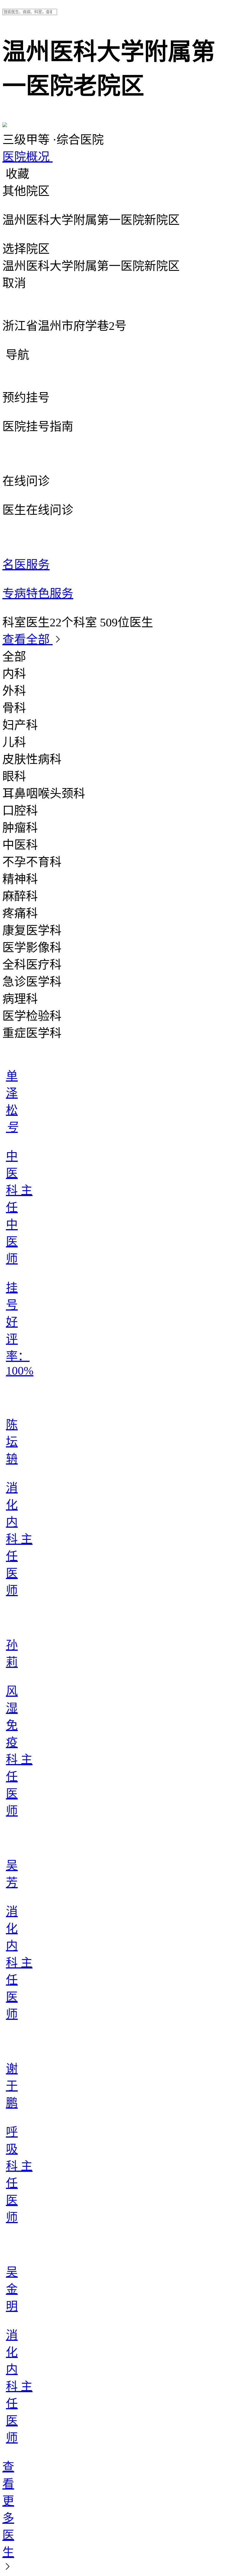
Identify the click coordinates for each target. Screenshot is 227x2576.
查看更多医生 (8, 2509)
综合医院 (78, 140)
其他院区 (26, 191)
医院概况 (27, 157)
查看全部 (27, 640)
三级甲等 (27, 140)
